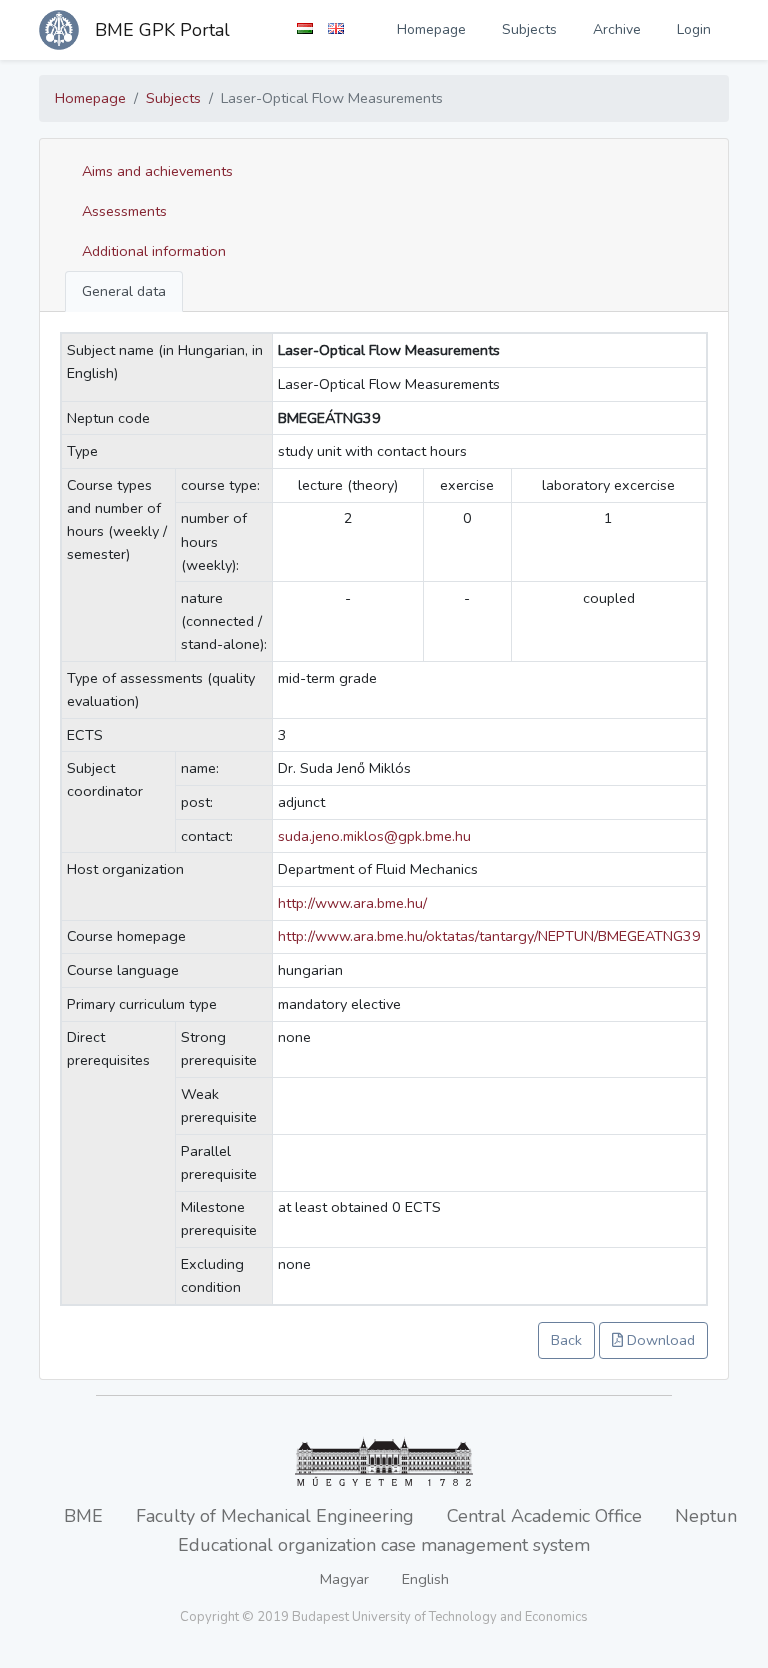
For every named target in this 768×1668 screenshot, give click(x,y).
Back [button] (566, 1340)
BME (83, 1516)
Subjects (529, 29)
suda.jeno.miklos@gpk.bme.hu (374, 836)
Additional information (154, 251)
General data (124, 291)
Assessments (124, 211)
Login (694, 29)
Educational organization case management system (384, 1545)
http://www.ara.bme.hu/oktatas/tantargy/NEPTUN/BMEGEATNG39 (489, 936)
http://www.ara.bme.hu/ (352, 903)
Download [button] (659, 1340)
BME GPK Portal (162, 30)
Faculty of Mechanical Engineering (275, 1516)
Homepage (431, 29)
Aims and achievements (157, 171)
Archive (617, 29)
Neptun (706, 1516)
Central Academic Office (544, 1516)
